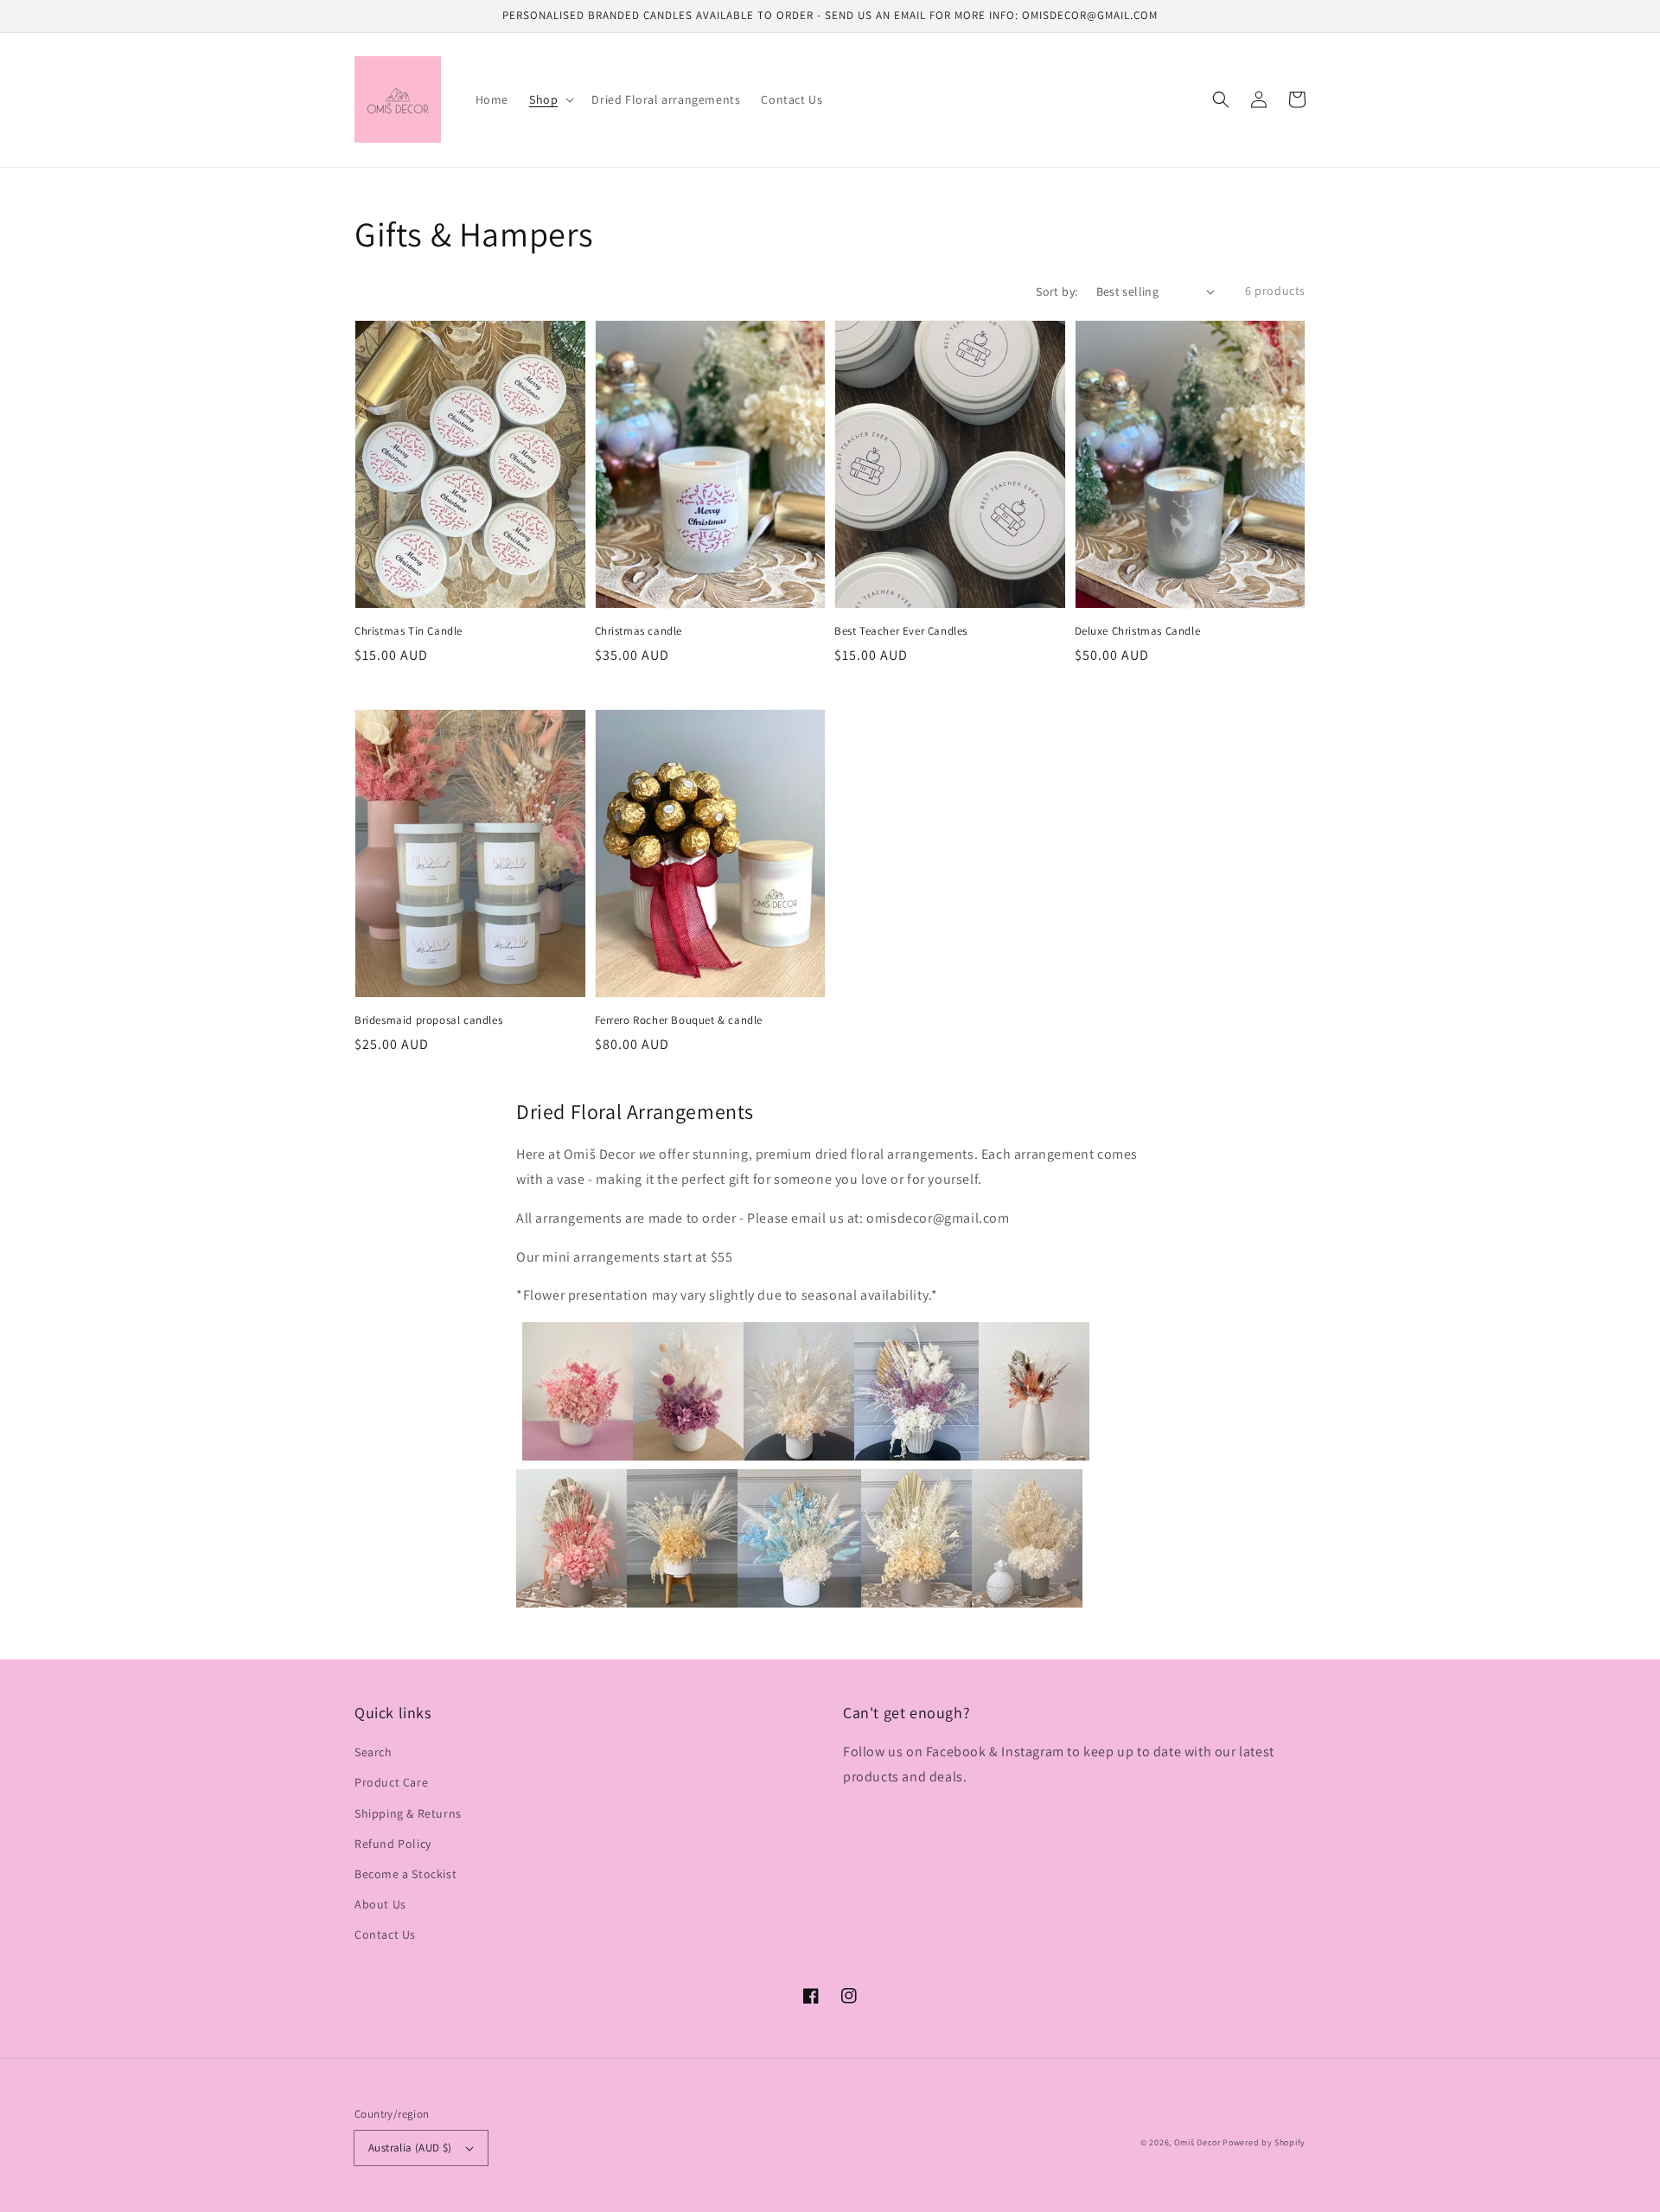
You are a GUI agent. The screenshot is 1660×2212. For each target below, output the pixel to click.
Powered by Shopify (1264, 2142)
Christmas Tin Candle (409, 631)
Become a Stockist (405, 1874)
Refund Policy (393, 1844)
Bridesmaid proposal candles (428, 1020)
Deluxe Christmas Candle (1138, 631)
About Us (380, 1904)
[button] (1221, 99)
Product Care (391, 1782)
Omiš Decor (1197, 2142)
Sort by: (1057, 291)
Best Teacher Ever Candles (901, 631)
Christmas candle (639, 631)
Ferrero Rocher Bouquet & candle (679, 1020)
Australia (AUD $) (410, 2148)
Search (373, 1752)
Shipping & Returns (408, 1813)
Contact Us (385, 1934)
